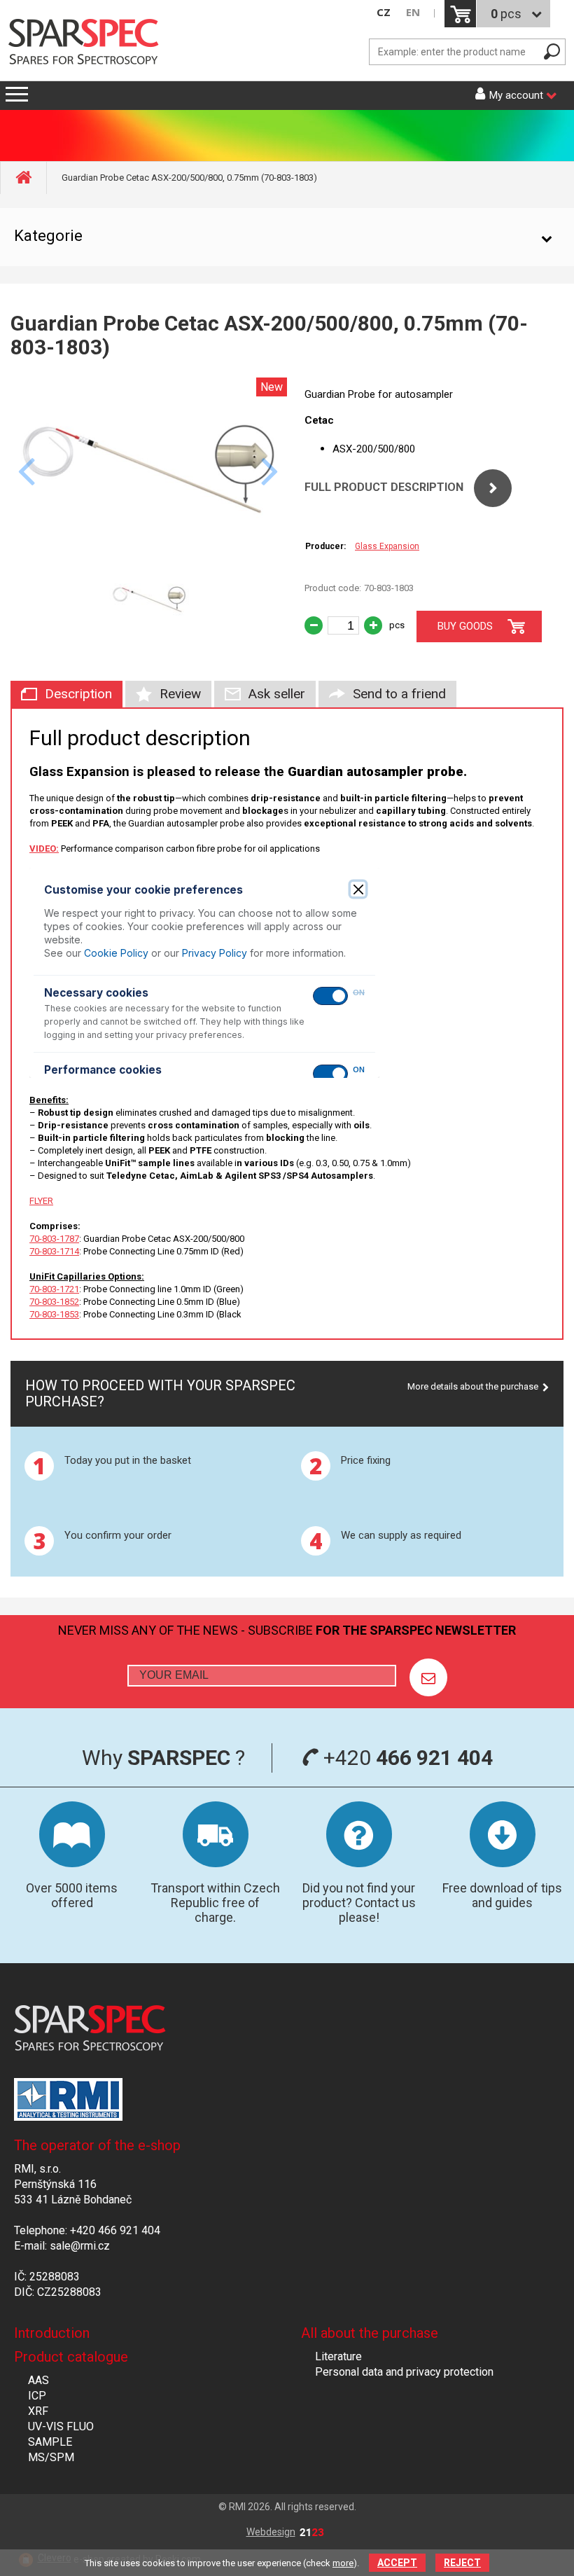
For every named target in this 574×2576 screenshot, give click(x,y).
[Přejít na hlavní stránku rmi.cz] (88, 43)
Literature (338, 2356)
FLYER (41, 1201)
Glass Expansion (387, 546)
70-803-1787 (54, 1239)
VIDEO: (44, 849)
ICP (37, 2396)
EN (413, 12)
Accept (397, 2563)
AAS (38, 2380)
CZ (384, 12)
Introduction (52, 2333)
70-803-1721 (54, 1289)
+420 (406, 1758)
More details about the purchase (473, 1386)
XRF (38, 2411)
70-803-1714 (54, 1251)
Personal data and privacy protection (404, 2372)
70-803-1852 (54, 1302)
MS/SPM (51, 2457)
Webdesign (271, 2532)
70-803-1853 (54, 1314)
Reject (462, 2563)
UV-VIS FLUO (61, 2426)
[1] (428, 1677)
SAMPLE (50, 2442)
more (343, 2563)
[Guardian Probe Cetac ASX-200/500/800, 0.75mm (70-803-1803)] (149, 558)
